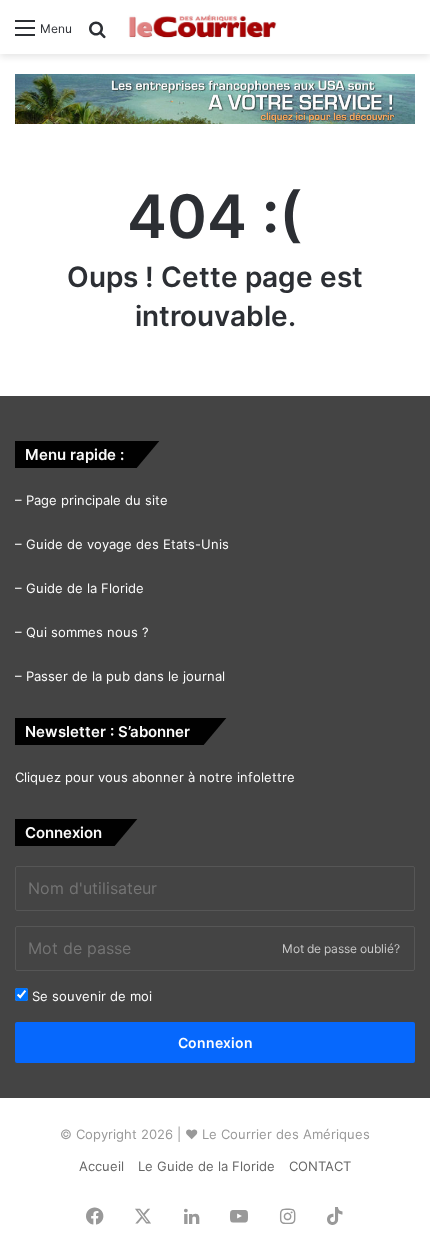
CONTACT (320, 1166)
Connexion (215, 1042)
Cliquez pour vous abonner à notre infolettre (155, 777)
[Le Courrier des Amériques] (202, 27)
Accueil (101, 1166)
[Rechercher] (97, 35)
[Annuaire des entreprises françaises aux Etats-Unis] (215, 97)
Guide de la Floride (85, 588)
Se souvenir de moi (90, 996)
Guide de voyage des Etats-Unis (127, 544)
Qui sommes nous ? (87, 632)
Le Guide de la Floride (206, 1166)
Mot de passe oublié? (341, 948)
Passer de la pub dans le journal (125, 676)
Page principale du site (97, 500)
